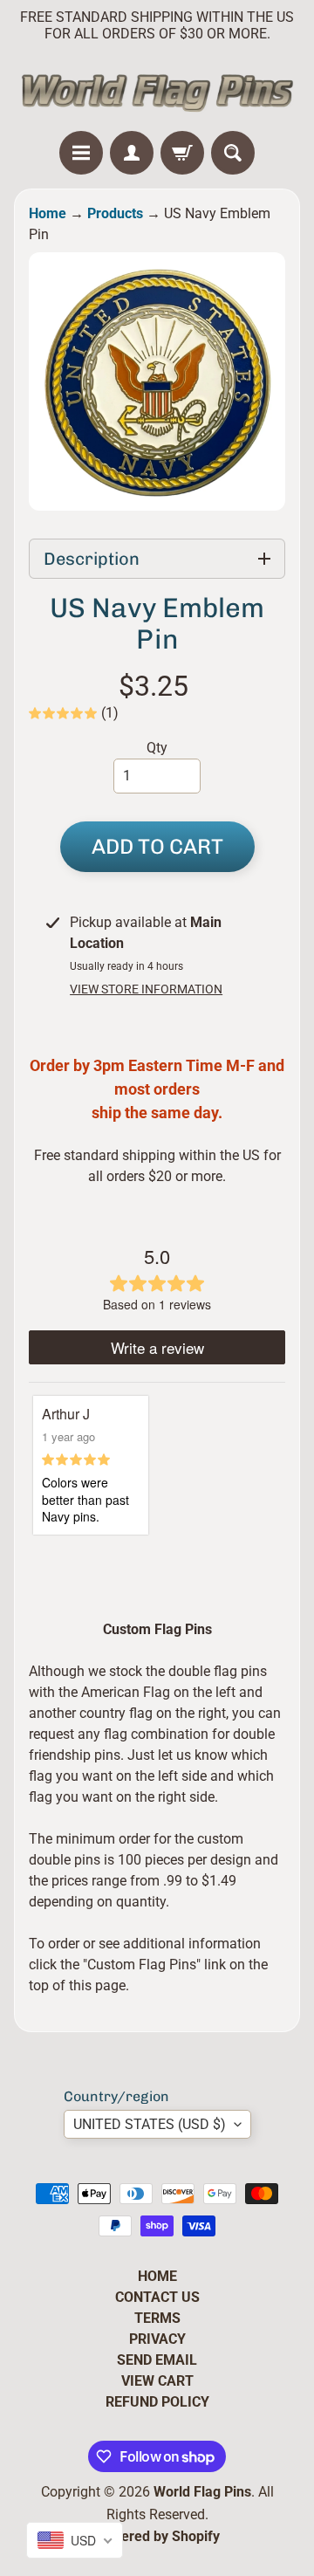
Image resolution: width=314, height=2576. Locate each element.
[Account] (132, 153)
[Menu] (81, 153)
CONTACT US (157, 2297)
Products (115, 213)
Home (48, 213)
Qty (157, 748)
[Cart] (182, 153)
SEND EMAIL (157, 2360)
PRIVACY (157, 2339)
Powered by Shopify (157, 2536)
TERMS (157, 2318)
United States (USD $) (150, 2124)
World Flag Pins (202, 2492)
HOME (157, 2276)
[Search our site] (233, 153)
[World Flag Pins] (157, 90)
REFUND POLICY (157, 2402)
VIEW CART (157, 2381)
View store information (146, 989)
